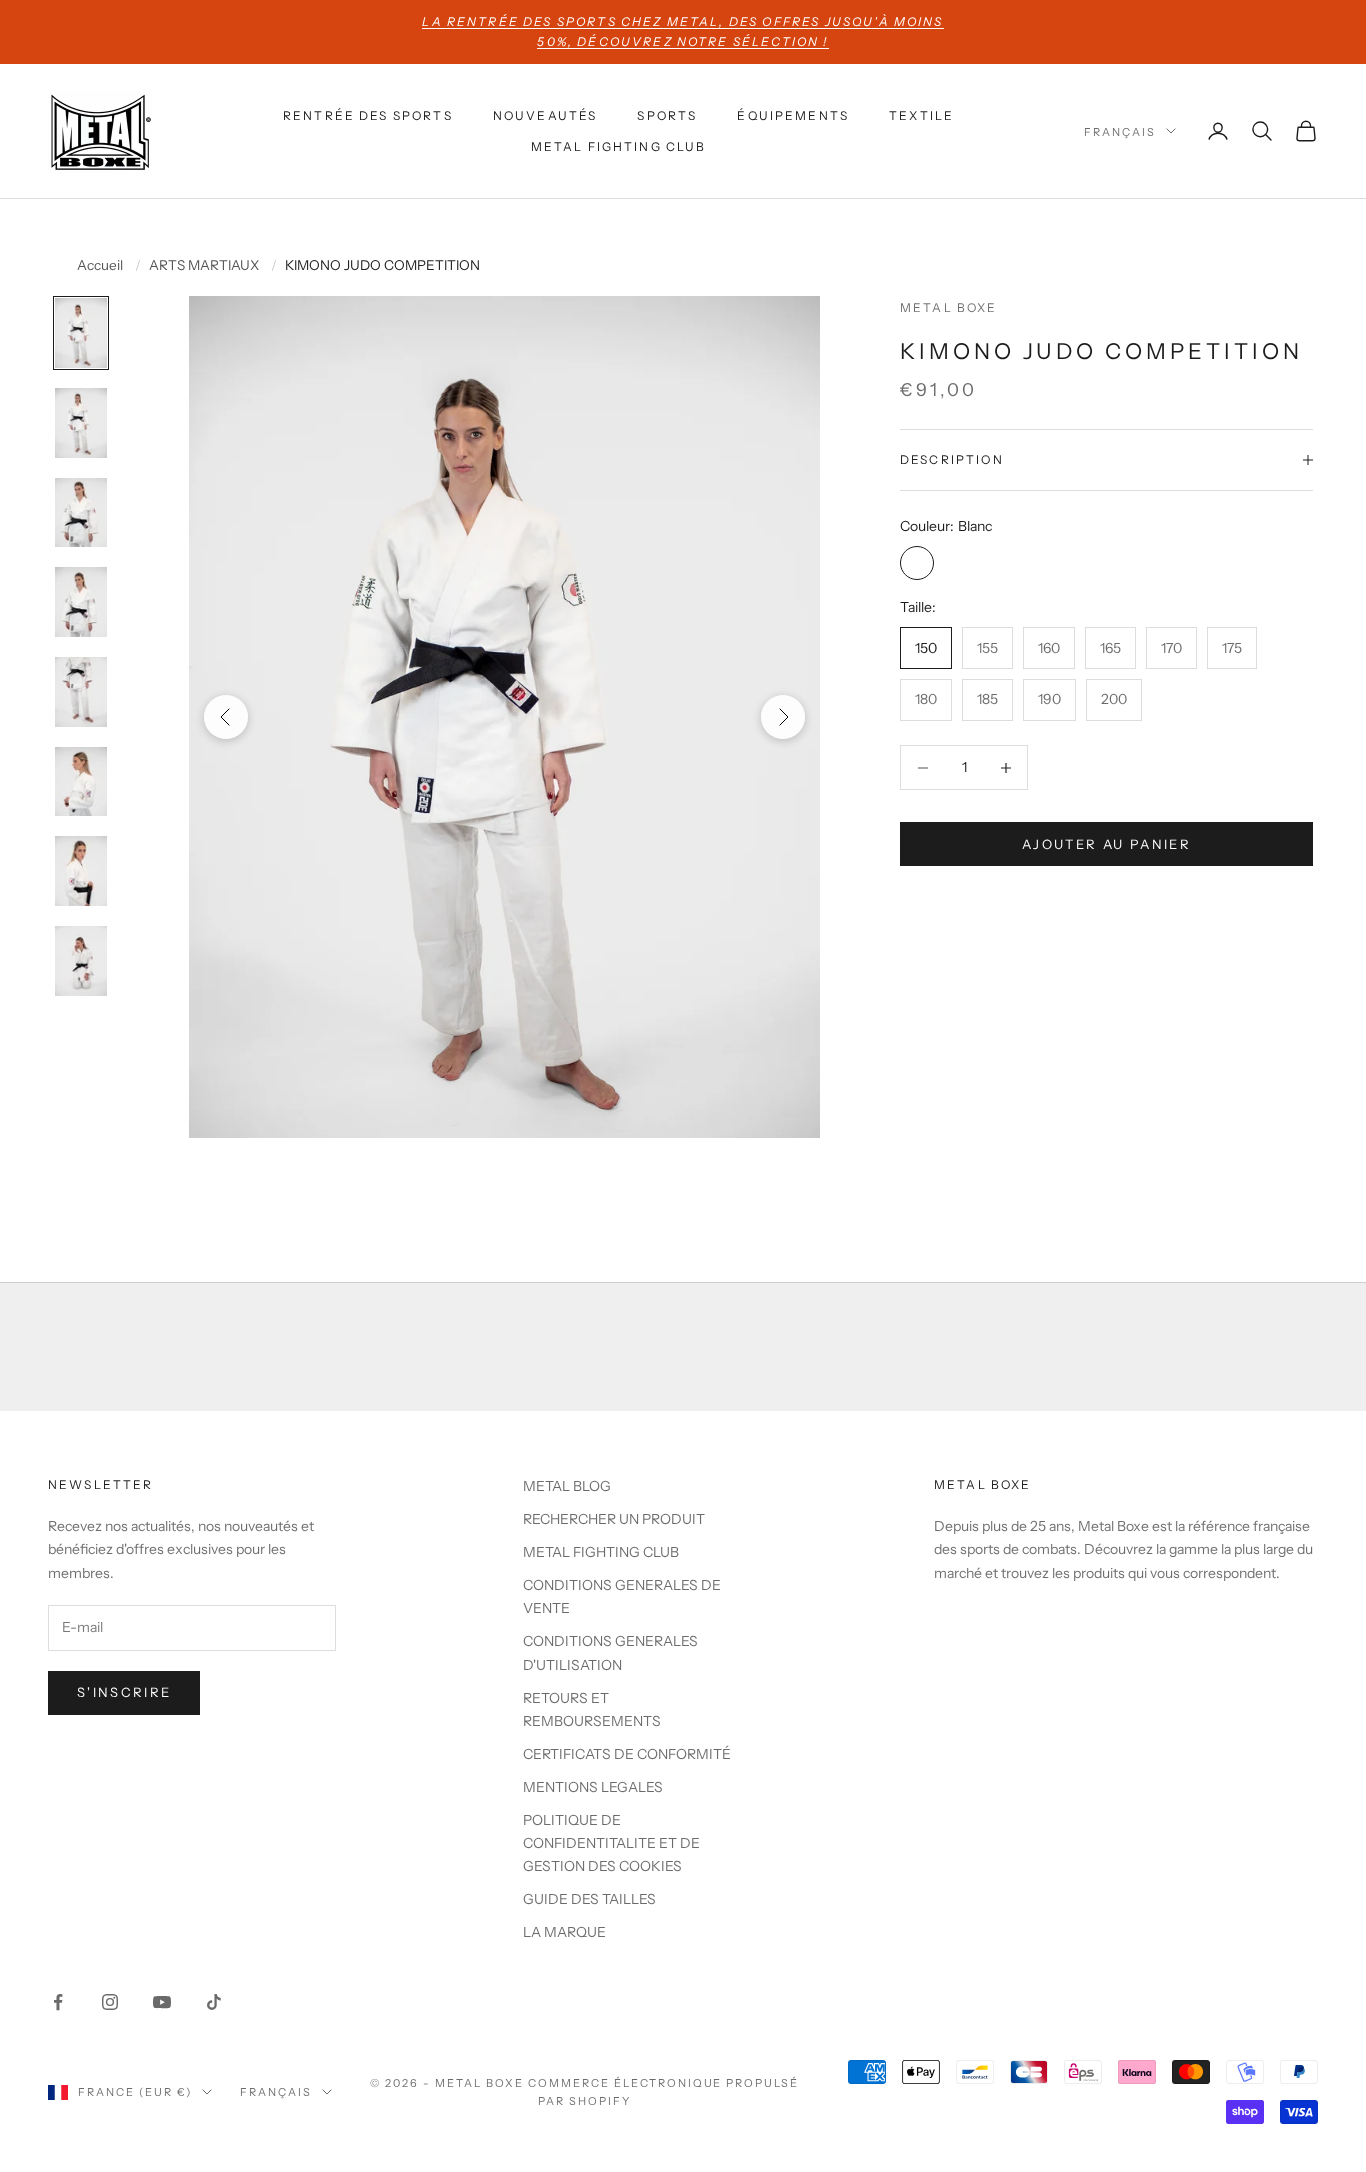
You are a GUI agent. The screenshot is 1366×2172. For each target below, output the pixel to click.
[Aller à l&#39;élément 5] (81, 692)
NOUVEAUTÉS (545, 115)
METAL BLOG (567, 1486)
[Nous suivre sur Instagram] (110, 2002)
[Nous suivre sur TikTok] (214, 2002)
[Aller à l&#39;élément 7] (81, 871)
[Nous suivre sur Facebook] (58, 2002)
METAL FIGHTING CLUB (619, 145)
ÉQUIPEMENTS (793, 115)
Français (1120, 131)
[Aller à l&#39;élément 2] (81, 423)
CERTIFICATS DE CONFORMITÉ (627, 1754)
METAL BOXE (949, 307)
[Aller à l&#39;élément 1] (81, 333)
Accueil (100, 266)
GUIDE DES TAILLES (589, 1899)
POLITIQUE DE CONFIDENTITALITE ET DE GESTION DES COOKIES (611, 1843)
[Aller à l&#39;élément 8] (81, 961)
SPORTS (667, 115)
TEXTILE (921, 115)
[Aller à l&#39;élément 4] (81, 602)
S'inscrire (124, 1692)
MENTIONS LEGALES (593, 1787)
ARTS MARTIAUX (204, 266)
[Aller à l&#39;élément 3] (81, 513)
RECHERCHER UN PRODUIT (614, 1519)
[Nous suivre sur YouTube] (162, 2002)
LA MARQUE (564, 1932)
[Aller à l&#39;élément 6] (81, 782)
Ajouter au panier (1106, 844)
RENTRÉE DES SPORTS (368, 115)
